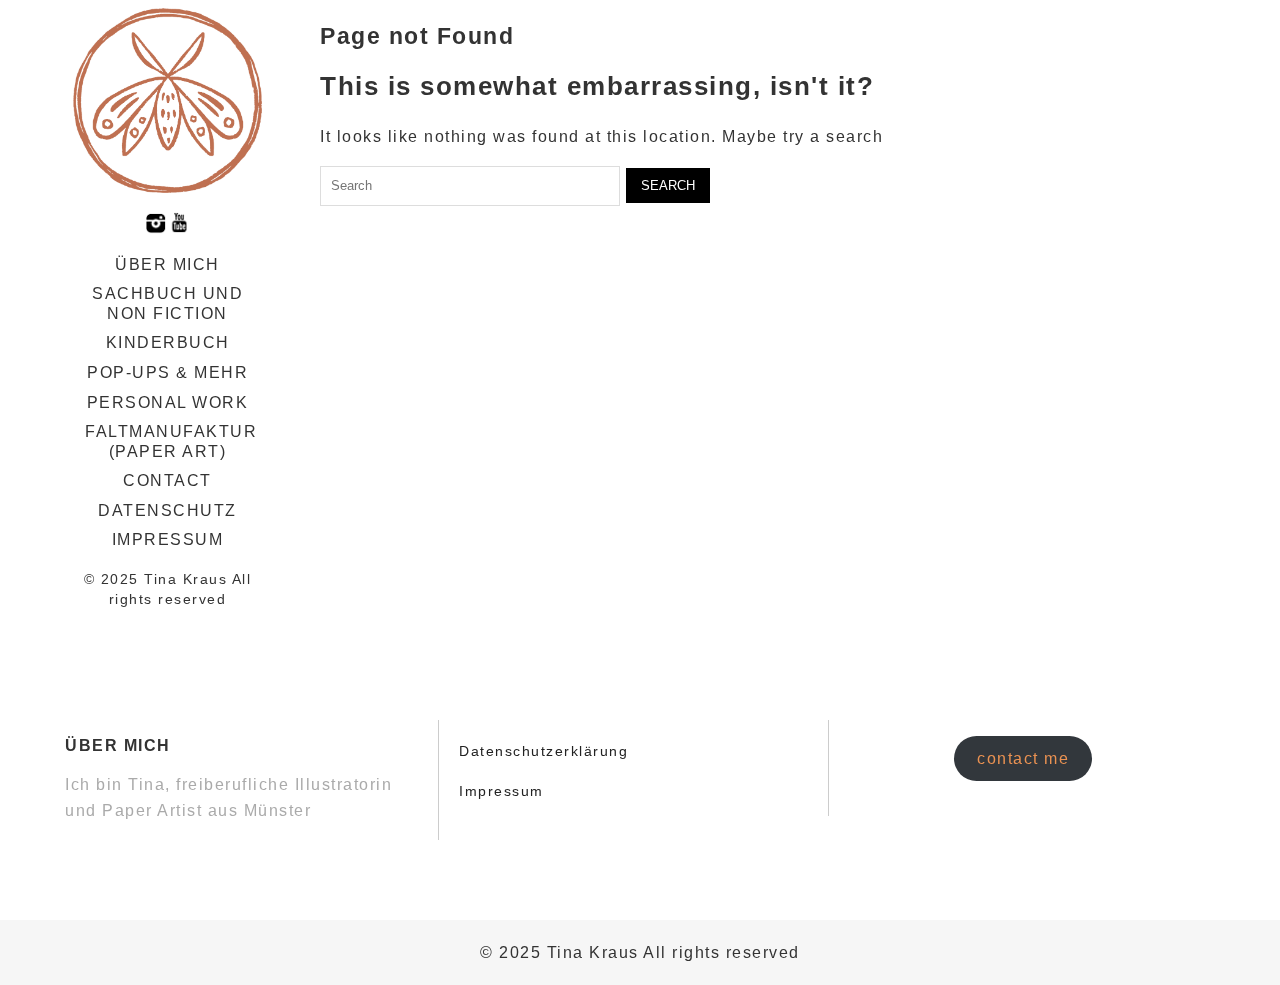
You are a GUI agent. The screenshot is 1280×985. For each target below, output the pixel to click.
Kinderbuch (168, 342)
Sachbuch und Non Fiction (167, 303)
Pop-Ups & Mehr (167, 372)
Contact (167, 480)
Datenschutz (167, 510)
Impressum (168, 539)
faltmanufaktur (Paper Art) (171, 441)
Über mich (167, 264)
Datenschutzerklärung (543, 751)
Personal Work (168, 402)
